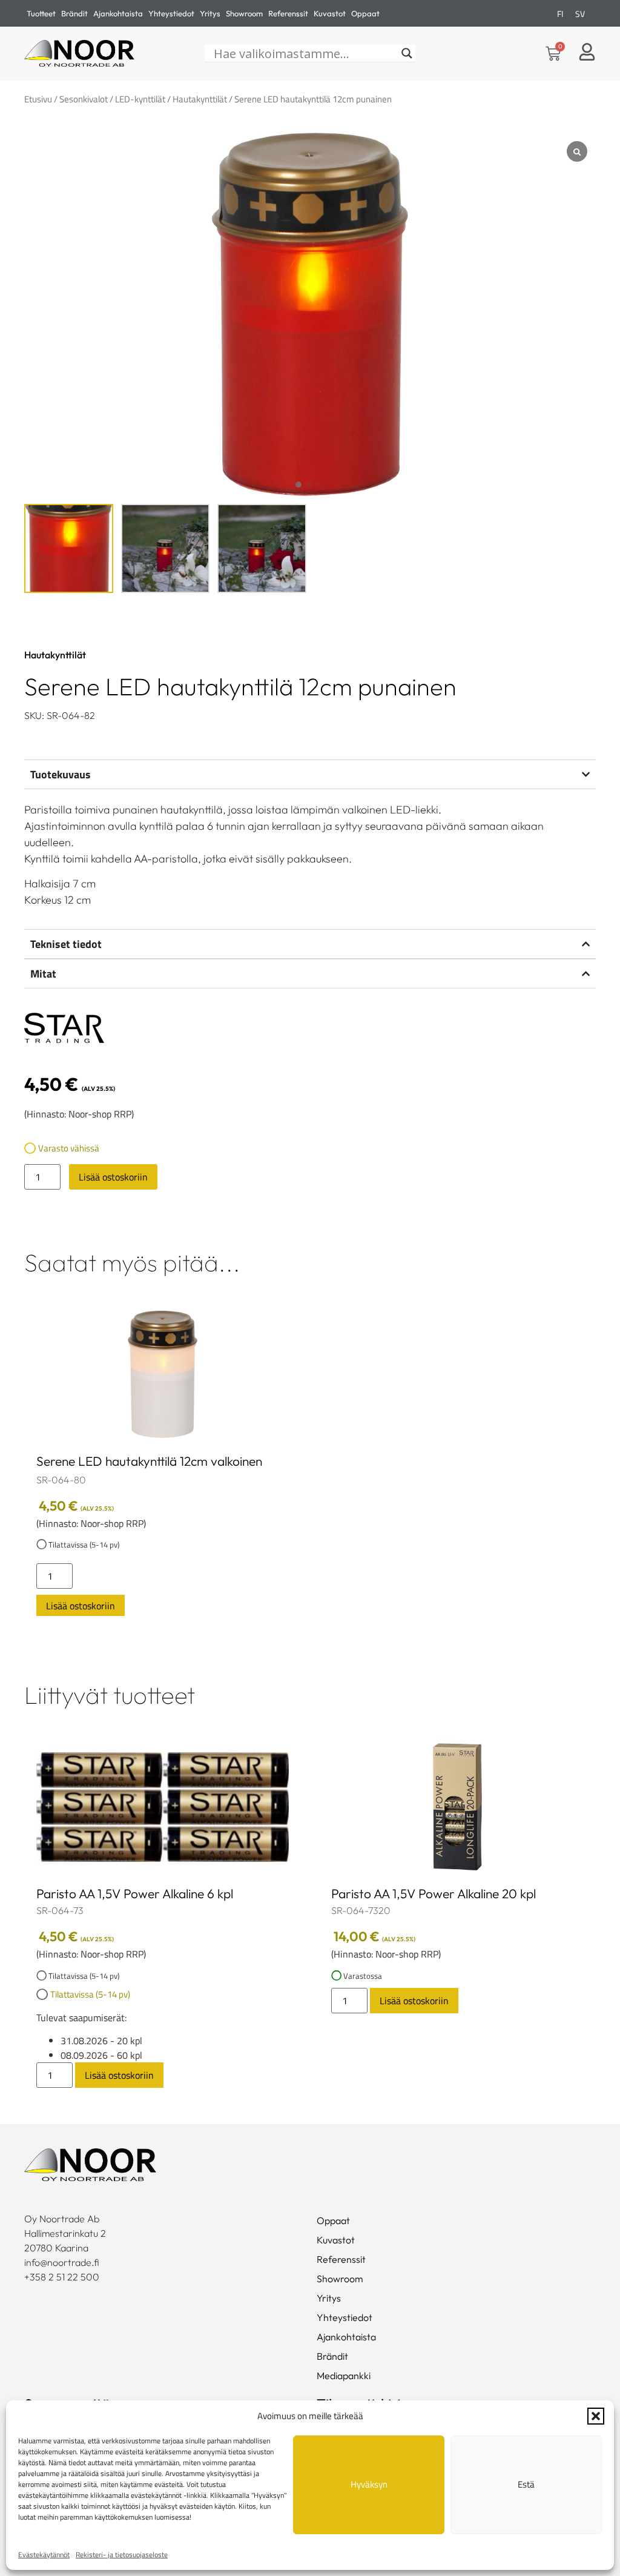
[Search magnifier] (407, 53)
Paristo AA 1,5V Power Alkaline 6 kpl (135, 1893)
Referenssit (288, 13)
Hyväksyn (369, 2484)
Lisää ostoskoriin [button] (81, 1606)
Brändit (74, 13)
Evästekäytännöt (44, 2554)
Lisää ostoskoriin (113, 1177)
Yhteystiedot (171, 13)
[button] (596, 2416)
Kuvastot (330, 13)
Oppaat (365, 13)
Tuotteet (41, 13)
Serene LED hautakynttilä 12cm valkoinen (149, 1461)
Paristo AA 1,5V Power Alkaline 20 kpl (434, 1893)
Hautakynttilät (200, 99)
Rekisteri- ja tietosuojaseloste (122, 2554)
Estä (526, 2484)
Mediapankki (344, 2376)
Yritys (210, 13)
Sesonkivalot (84, 99)
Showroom (244, 13)
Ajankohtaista (118, 13)
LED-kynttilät (140, 99)
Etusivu (38, 99)
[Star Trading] (64, 1030)
